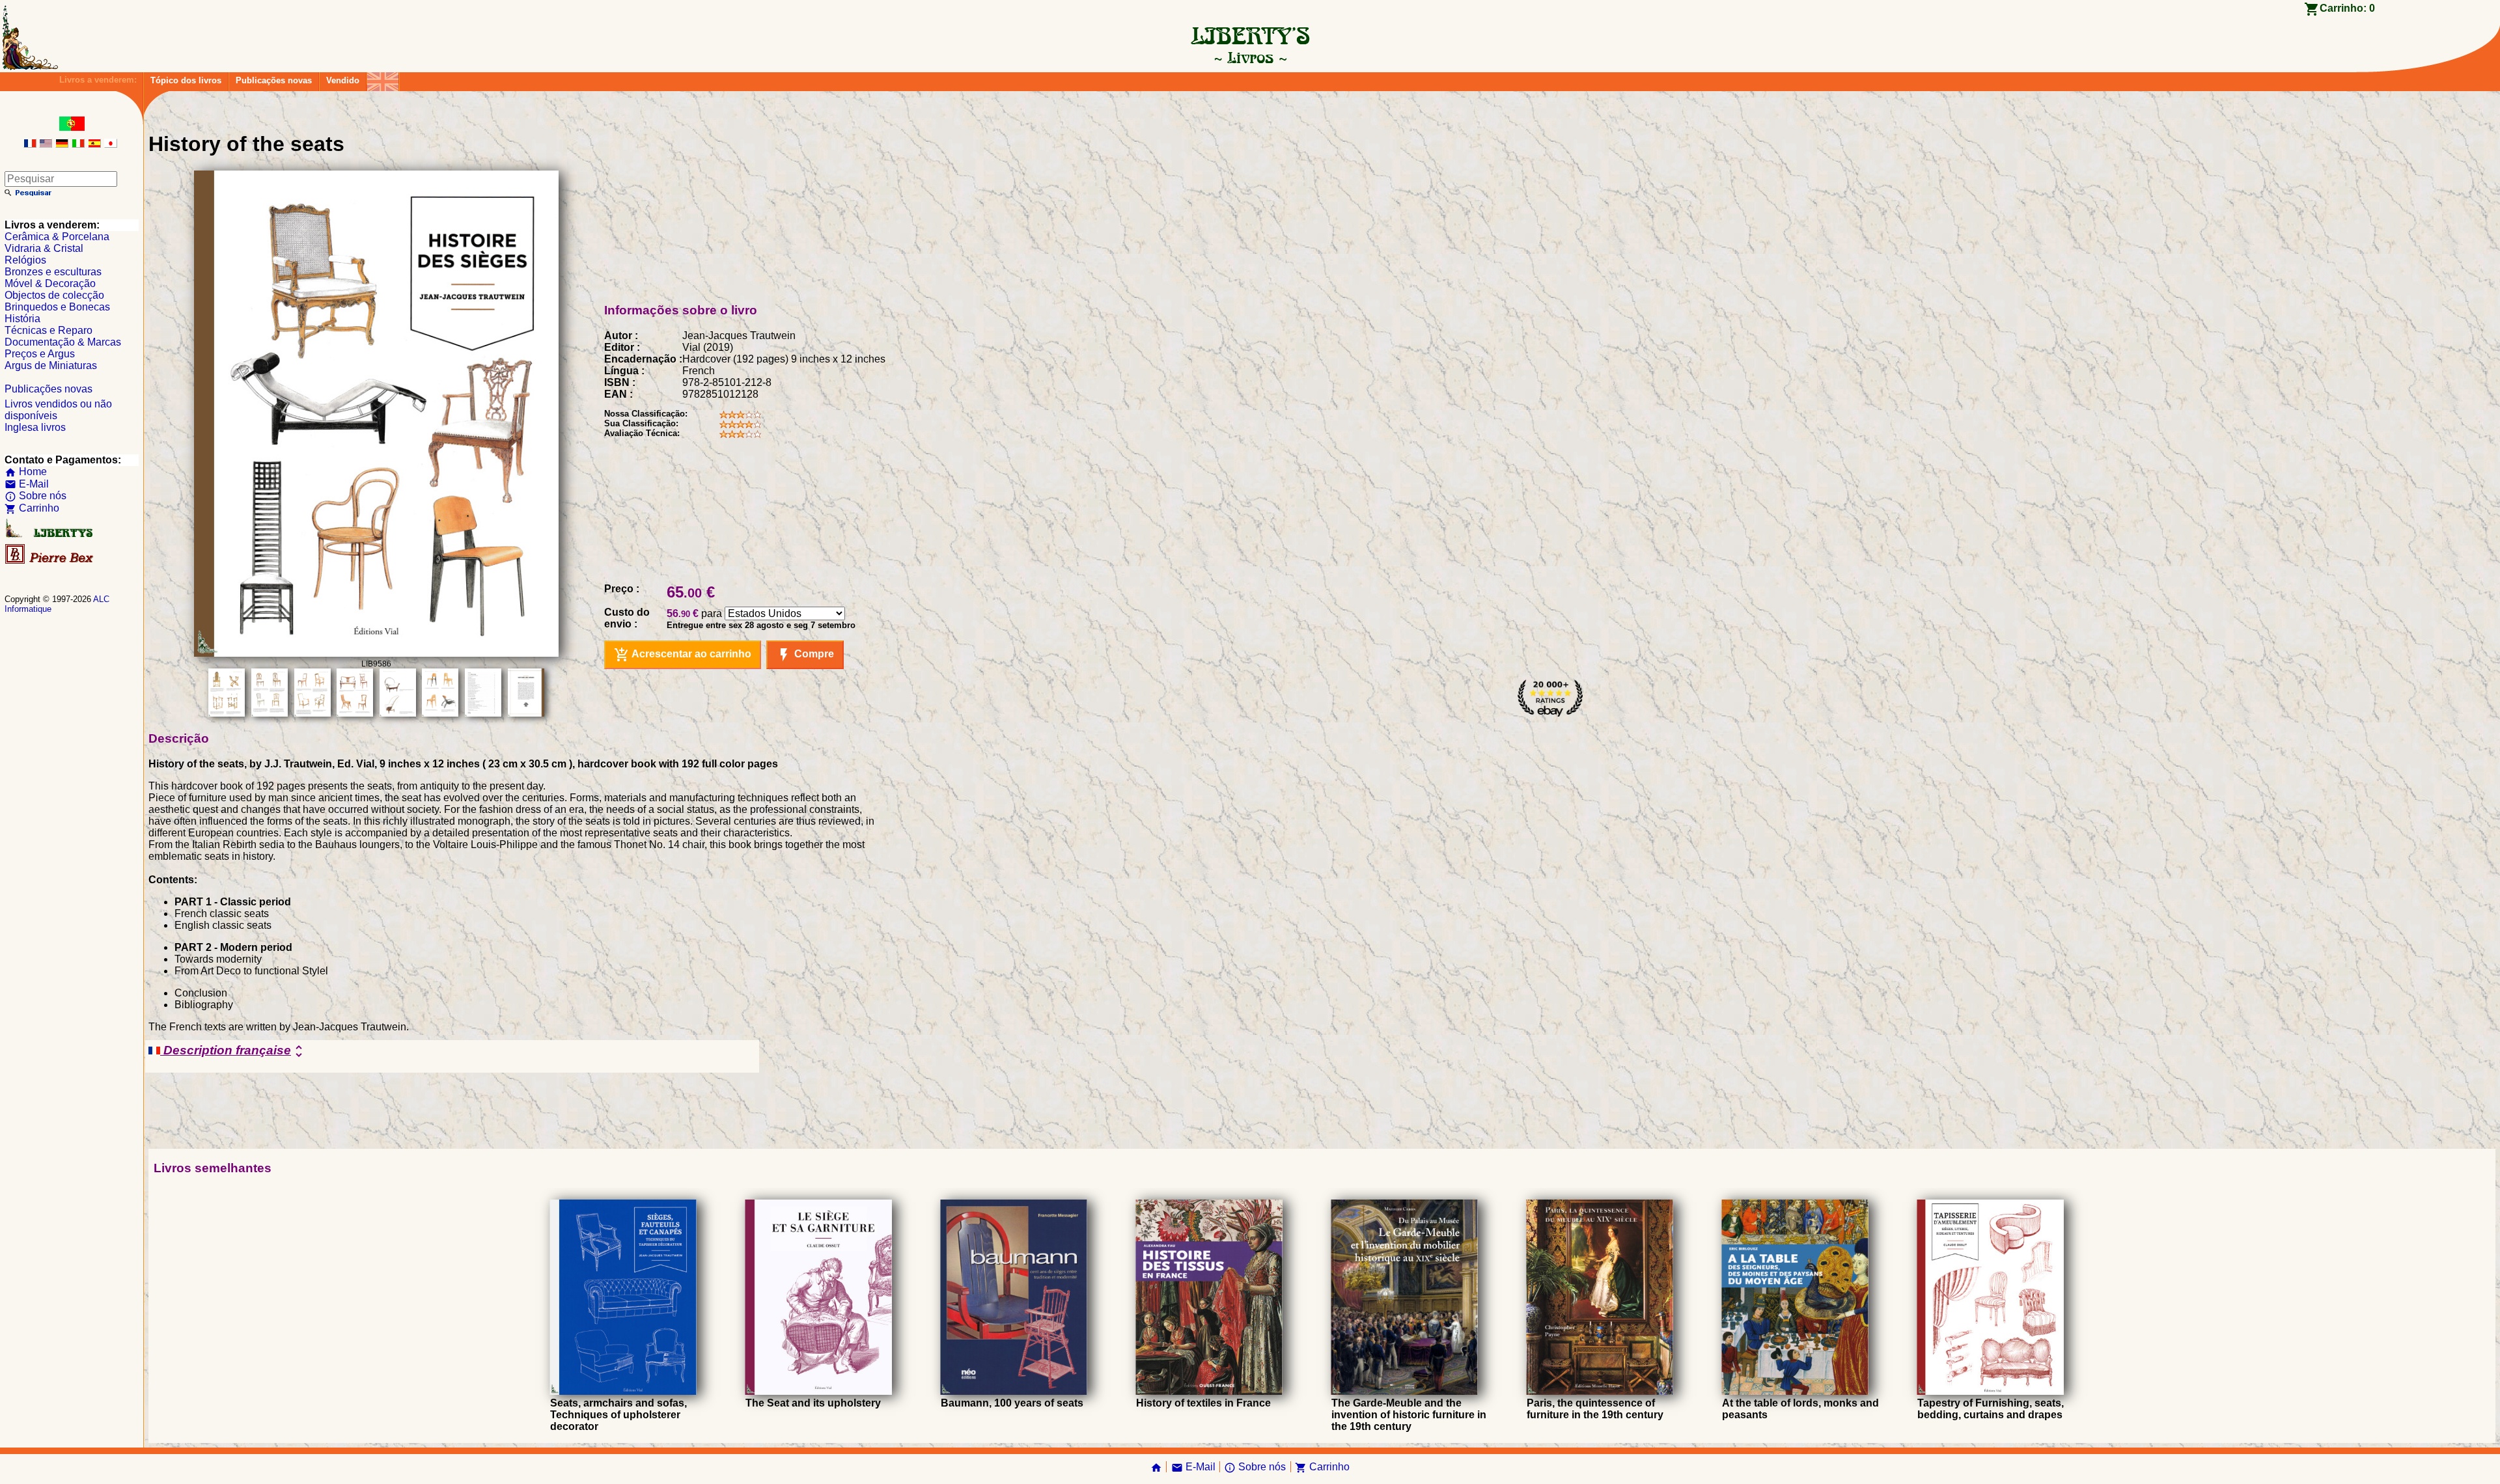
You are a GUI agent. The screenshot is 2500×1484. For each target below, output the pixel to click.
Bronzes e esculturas (53, 272)
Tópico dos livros (186, 80)
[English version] (46, 144)
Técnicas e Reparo (49, 330)
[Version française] (30, 144)
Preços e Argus (40, 354)
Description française (233, 1051)
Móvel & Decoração (50, 283)
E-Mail (27, 484)
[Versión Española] (94, 144)
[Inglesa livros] (383, 78)
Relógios (25, 260)
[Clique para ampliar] (376, 653)
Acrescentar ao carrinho (683, 655)
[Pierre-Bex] (50, 561)
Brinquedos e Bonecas (57, 307)
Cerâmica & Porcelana (57, 237)
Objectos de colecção (54, 295)
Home (26, 472)
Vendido (343, 80)
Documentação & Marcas (63, 342)
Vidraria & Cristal (44, 248)
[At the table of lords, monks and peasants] (1795, 1391)
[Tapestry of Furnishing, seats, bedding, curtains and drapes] (1991, 1391)
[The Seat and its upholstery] (819, 1391)
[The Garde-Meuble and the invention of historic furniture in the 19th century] (1405, 1391)
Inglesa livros (35, 427)
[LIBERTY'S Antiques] (50, 535)
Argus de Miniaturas (51, 365)
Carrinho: (2347, 8)
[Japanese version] (111, 144)
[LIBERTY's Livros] (1250, 57)
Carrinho (32, 508)
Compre (805, 655)
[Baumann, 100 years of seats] (1014, 1391)
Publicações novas (274, 80)
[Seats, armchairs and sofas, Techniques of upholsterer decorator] (623, 1391)
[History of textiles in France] (1209, 1391)
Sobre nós (35, 496)
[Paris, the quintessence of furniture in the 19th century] (1600, 1391)
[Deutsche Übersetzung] (62, 144)
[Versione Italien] (78, 144)
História (22, 319)
